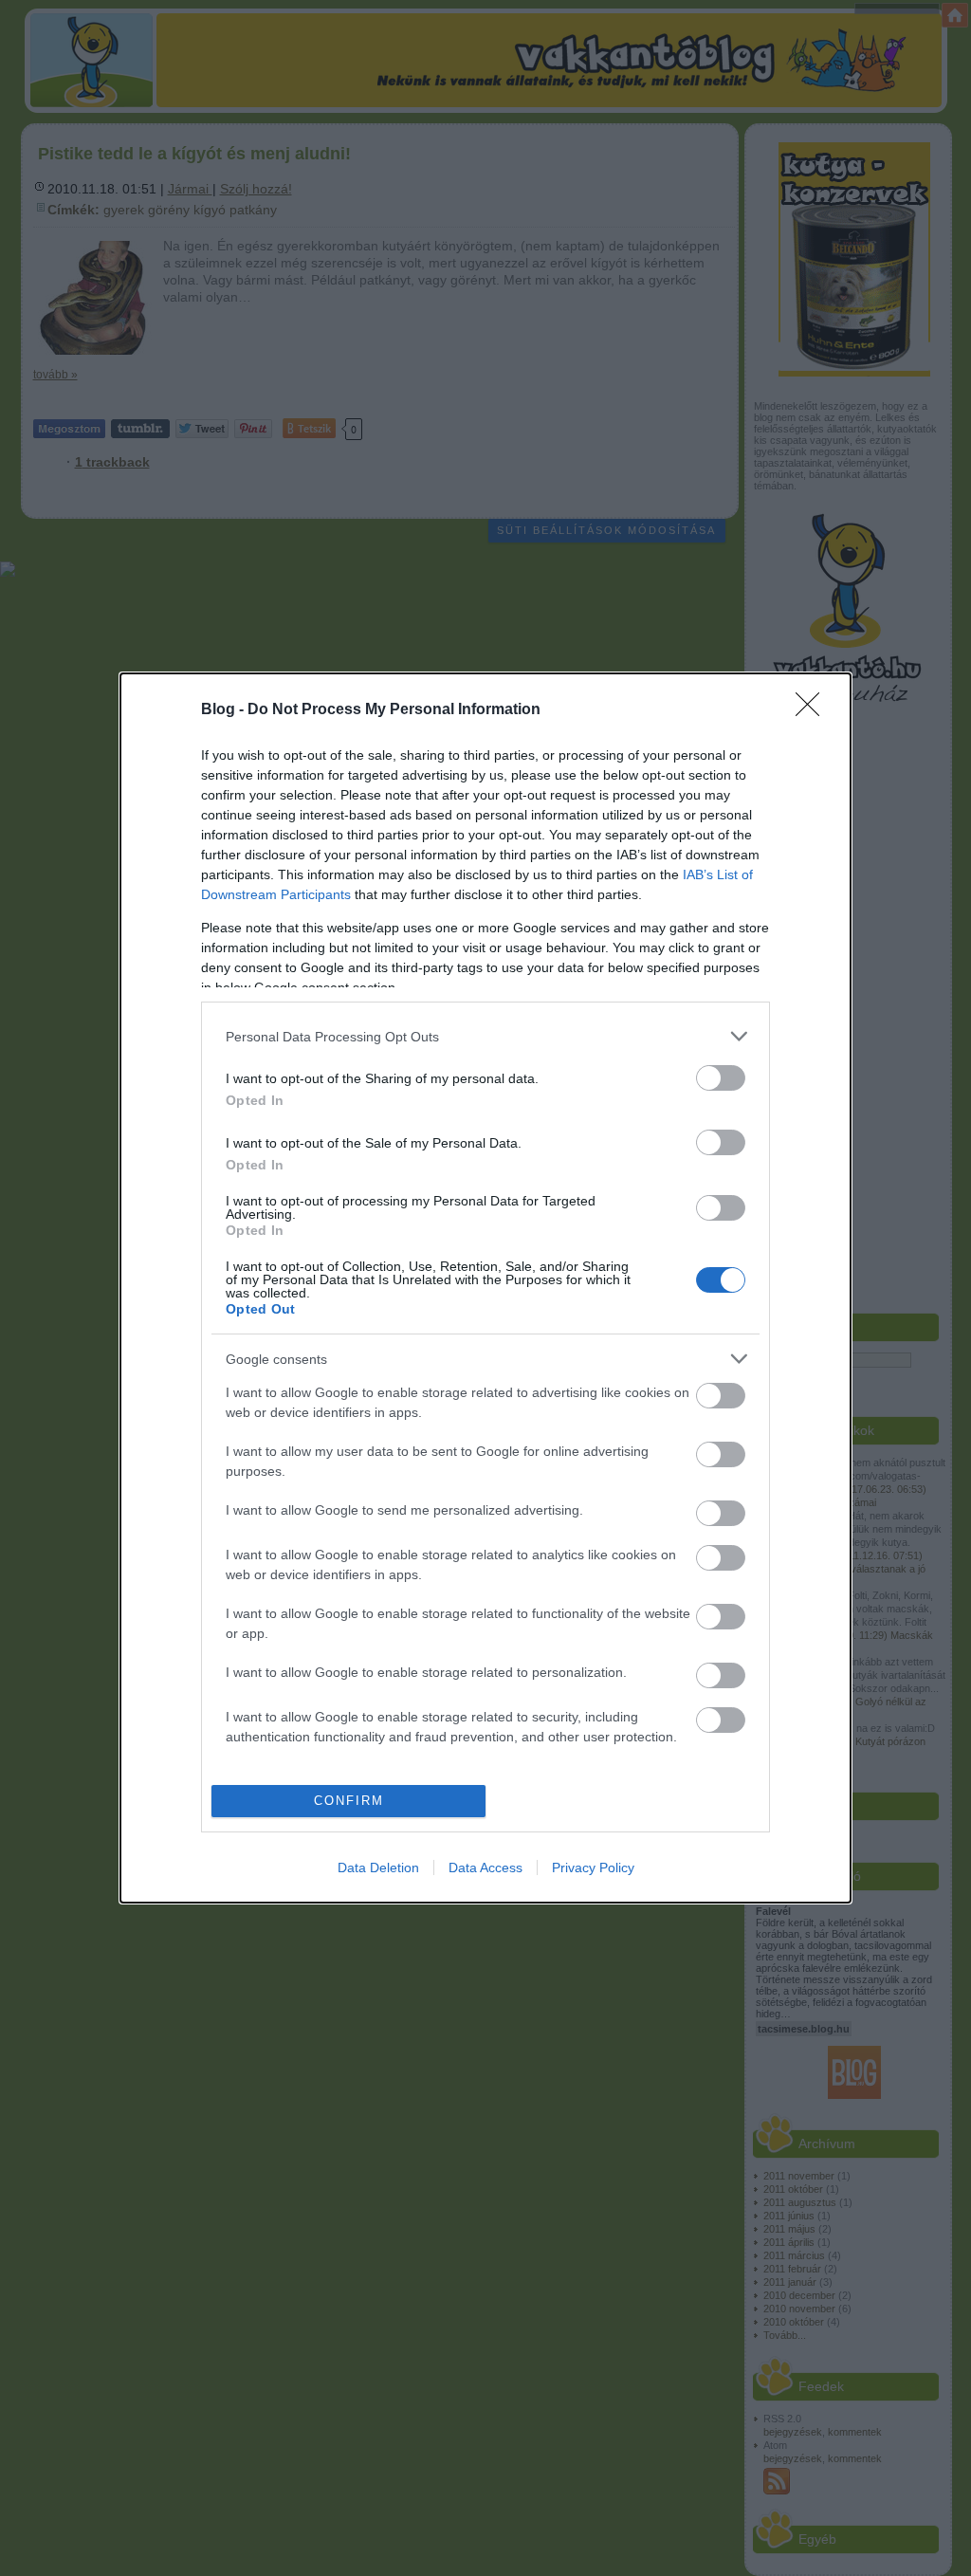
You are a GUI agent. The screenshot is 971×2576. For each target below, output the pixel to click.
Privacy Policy (593, 1868)
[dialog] (485, 1288)
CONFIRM (349, 1801)
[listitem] (485, 1036)
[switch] (721, 1078)
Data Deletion (378, 1868)
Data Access (485, 1868)
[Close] (814, 710)
